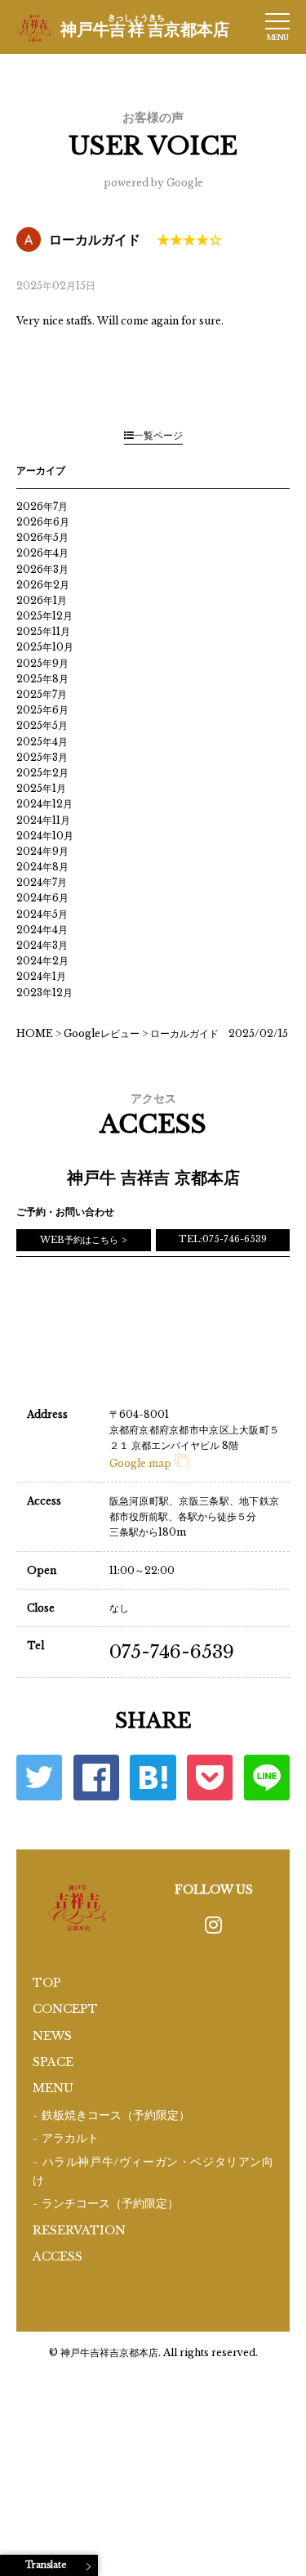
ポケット (210, 1778)
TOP (47, 1983)
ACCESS (58, 2256)
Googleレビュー (102, 1033)
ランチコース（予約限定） (110, 2204)
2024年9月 (42, 851)
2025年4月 (42, 742)
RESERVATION (79, 2230)
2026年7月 (42, 506)
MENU (53, 2088)
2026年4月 (42, 553)
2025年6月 (42, 710)
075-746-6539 (172, 1652)
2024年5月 (42, 914)
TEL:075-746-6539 (223, 1239)
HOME (35, 1033)
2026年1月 (42, 600)
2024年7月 (42, 882)
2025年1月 (41, 788)
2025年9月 (42, 663)
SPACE (53, 2062)
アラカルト (70, 2138)
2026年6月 (43, 522)
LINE (267, 1778)
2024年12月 (44, 804)
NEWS (52, 2036)
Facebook (96, 1778)
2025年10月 (45, 647)
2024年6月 (42, 898)
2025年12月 (44, 616)
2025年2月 (42, 773)
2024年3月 (42, 945)
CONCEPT (65, 2009)
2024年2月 (42, 961)
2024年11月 (43, 820)
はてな (153, 1778)
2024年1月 (41, 976)
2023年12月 (44, 993)
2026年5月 (42, 537)
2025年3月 (42, 757)
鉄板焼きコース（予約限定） (116, 2115)
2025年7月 (42, 694)
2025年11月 (43, 631)
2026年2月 (43, 585)
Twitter (39, 1778)
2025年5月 (42, 725)
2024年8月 (42, 867)
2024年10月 (45, 836)
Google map (140, 1463)
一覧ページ (158, 435)
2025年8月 (42, 679)
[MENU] (277, 21)
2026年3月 (42, 569)
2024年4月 (42, 930)
